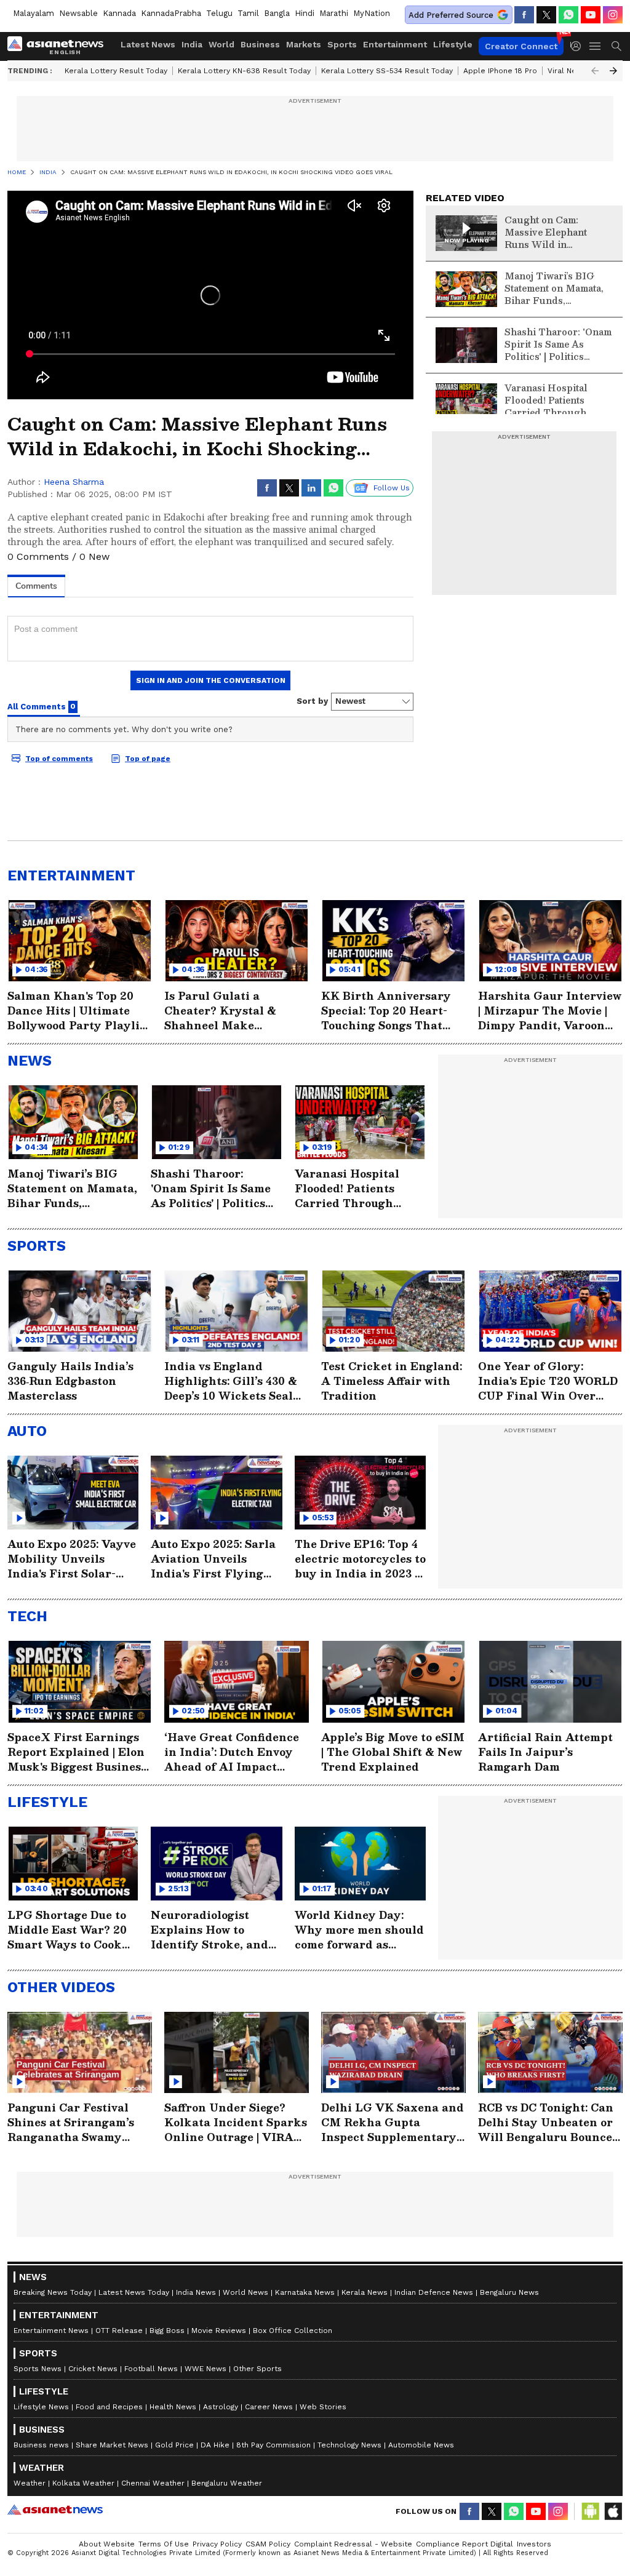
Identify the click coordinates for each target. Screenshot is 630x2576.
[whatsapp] (568, 15)
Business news (41, 2445)
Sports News (38, 2369)
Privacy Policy (217, 2544)
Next (613, 71)
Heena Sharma (74, 482)
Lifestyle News (41, 2407)
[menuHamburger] (596, 46)
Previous (595, 71)
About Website (107, 2544)
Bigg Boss (167, 2331)
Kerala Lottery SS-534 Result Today (387, 71)
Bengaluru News (509, 2292)
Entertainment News (51, 2331)
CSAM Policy (268, 2544)
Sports (342, 44)
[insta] (613, 15)
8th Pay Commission (273, 2445)
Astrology (221, 2407)
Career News (269, 2407)
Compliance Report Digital (465, 2544)
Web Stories (323, 2407)
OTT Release (119, 2331)
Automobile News (421, 2445)
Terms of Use (164, 2544)
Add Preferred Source (451, 15)
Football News (151, 2369)
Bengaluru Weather (227, 2483)
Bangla (277, 13)
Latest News (148, 44)
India (192, 44)
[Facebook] (524, 15)
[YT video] (591, 15)
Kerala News (365, 2292)
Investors (534, 2544)
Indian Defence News (434, 2292)
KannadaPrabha (171, 13)
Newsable (78, 13)
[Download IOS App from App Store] (613, 2511)
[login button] (579, 46)
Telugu (219, 13)
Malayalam (34, 13)
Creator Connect (521, 46)
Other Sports (257, 2369)
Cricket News (93, 2369)
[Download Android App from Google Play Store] (591, 2511)
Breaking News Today (53, 2292)
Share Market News (112, 2445)
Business (260, 44)
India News (196, 2292)
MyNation (372, 13)
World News (245, 2292)
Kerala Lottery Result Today (116, 71)
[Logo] (60, 46)
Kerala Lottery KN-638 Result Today (244, 71)
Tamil (248, 13)
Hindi (305, 13)
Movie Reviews (219, 2331)
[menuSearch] (616, 46)
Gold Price (174, 2445)
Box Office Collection (293, 2331)
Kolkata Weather (83, 2483)
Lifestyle (453, 44)
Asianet (55, 2510)
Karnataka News (305, 2292)
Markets (304, 44)
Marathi (334, 13)
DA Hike (215, 2445)
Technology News (349, 2445)
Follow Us (392, 488)
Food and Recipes (109, 2407)
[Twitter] (546, 15)
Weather (30, 2483)
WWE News (205, 2369)
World (221, 44)
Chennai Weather (153, 2483)
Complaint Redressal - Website (353, 2544)
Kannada (119, 13)
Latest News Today (134, 2292)
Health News (173, 2407)
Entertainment (395, 44)
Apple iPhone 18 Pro (500, 71)
